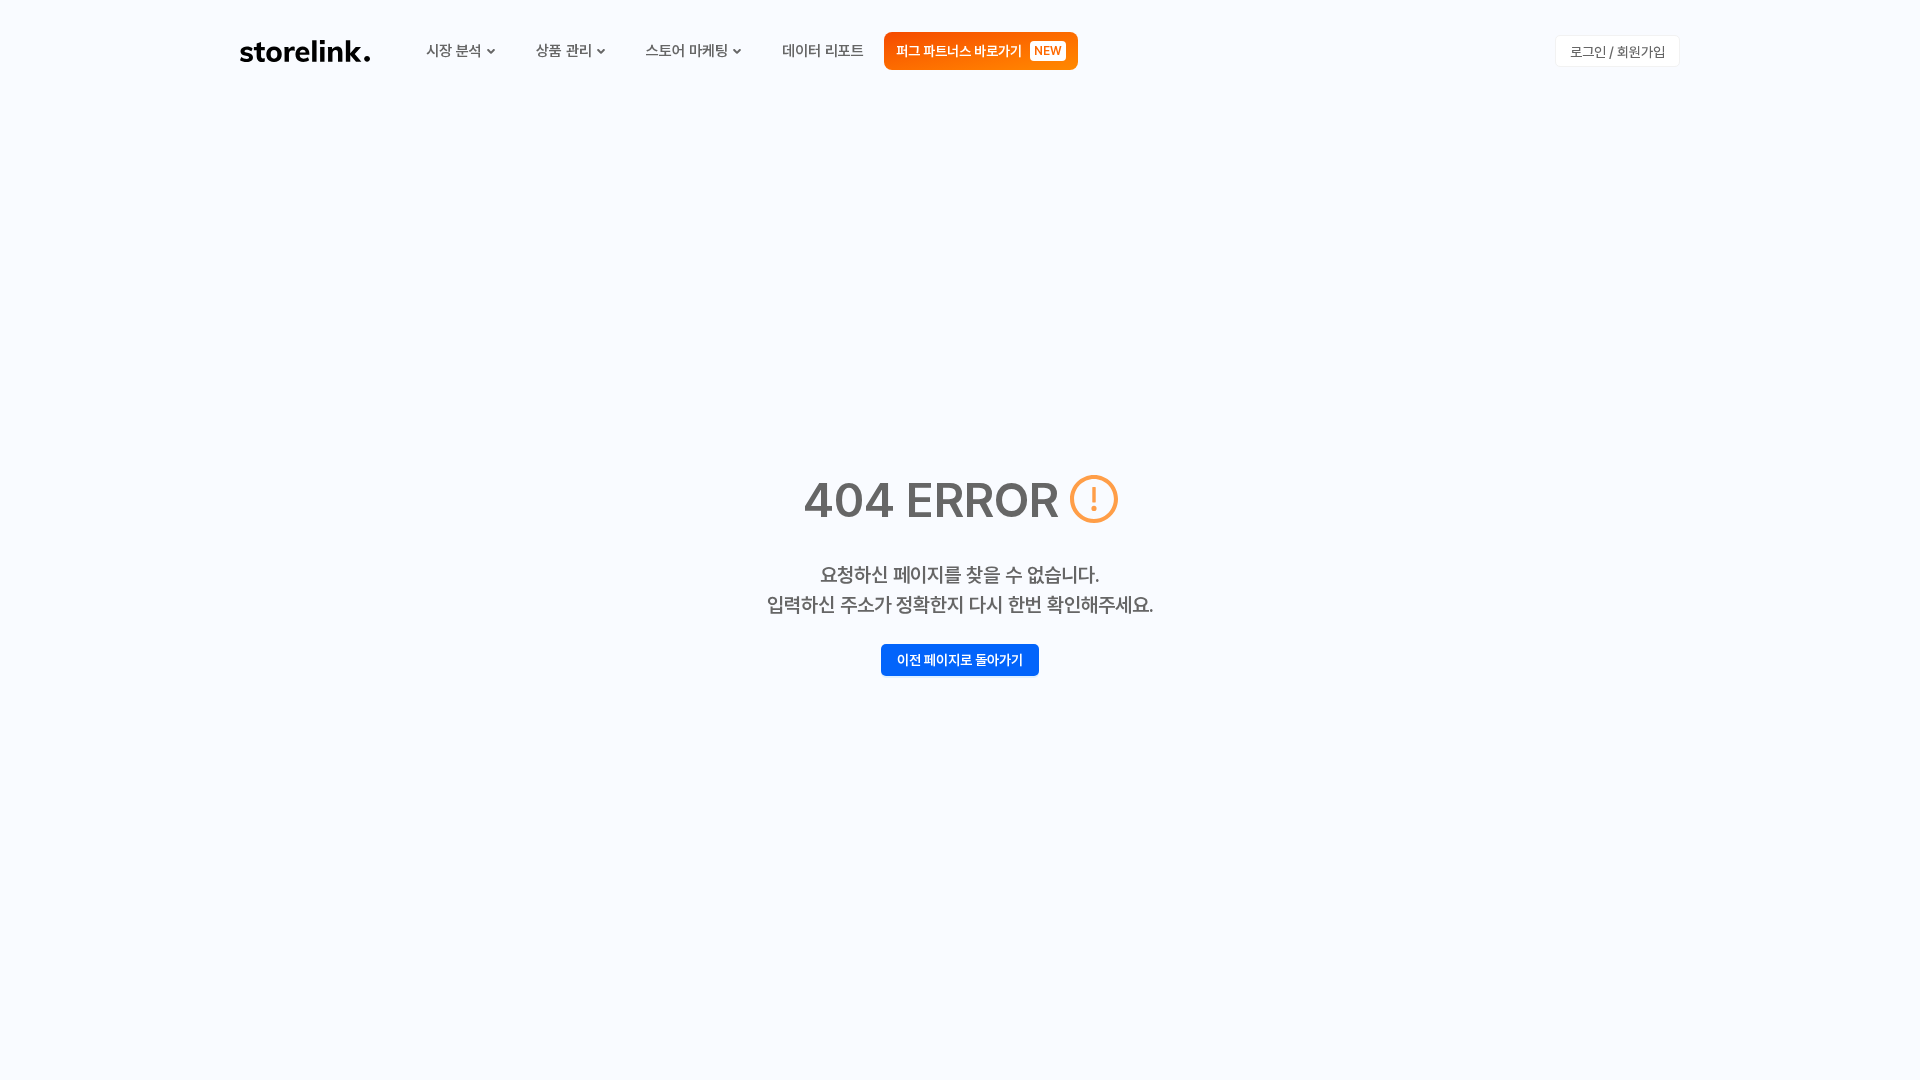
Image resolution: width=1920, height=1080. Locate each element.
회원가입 (1641, 52)
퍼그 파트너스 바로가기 (979, 51)
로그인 (1588, 52)
